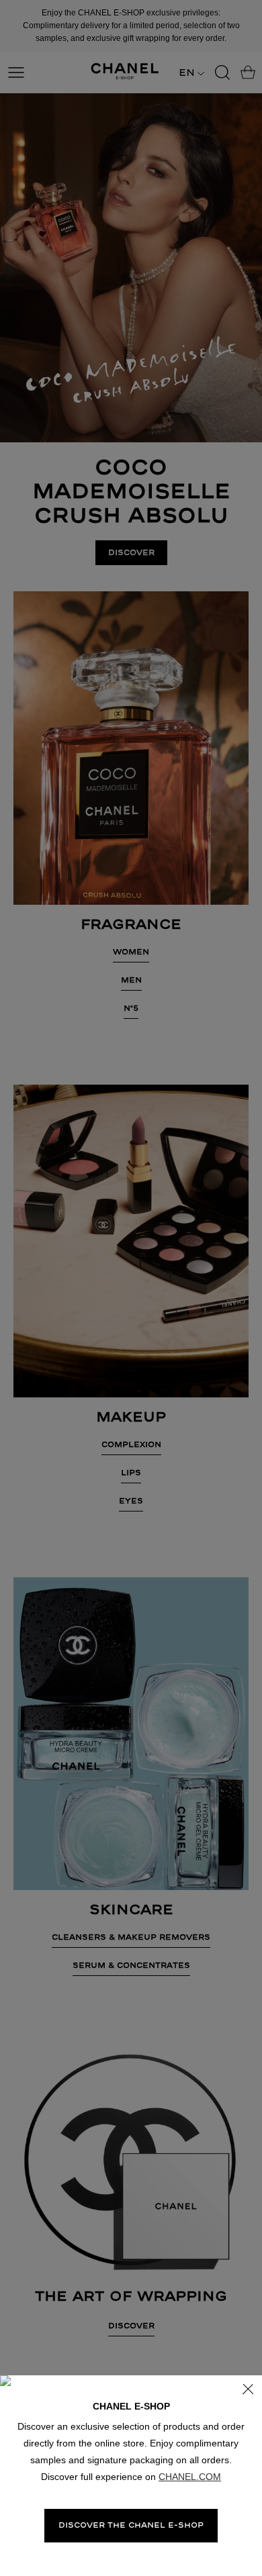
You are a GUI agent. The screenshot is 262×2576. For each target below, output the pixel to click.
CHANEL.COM (190, 2477)
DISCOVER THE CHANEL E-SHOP (131, 2525)
